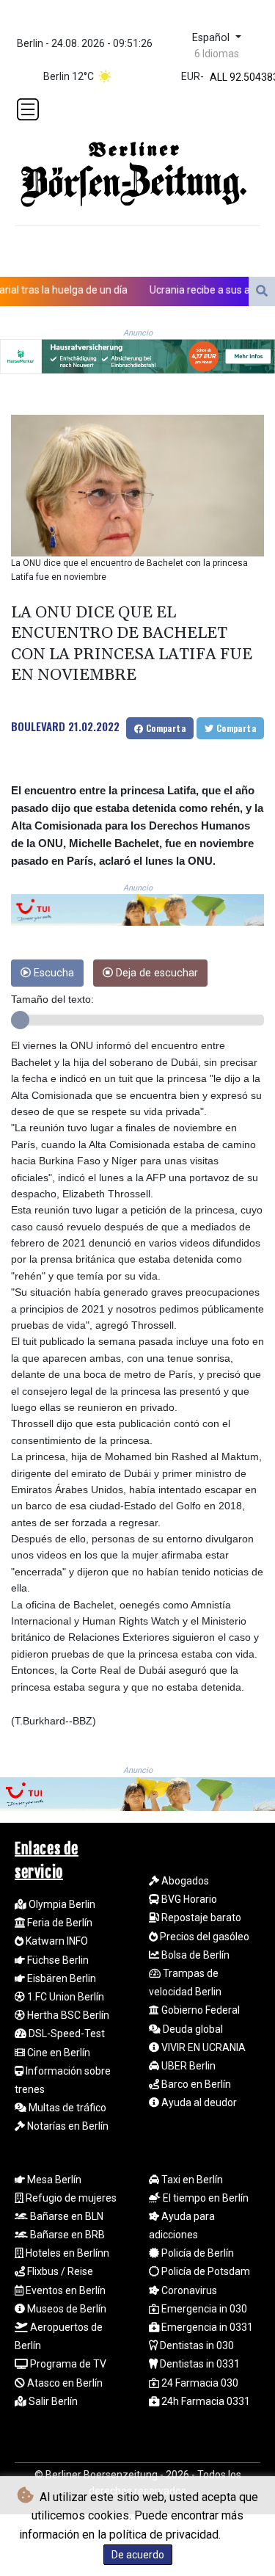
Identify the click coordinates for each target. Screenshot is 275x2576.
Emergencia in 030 (203, 2309)
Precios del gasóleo (203, 1937)
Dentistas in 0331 (199, 2364)
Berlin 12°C (69, 76)
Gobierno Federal (199, 2010)
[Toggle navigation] (28, 109)
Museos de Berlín (66, 2309)
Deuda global (192, 2029)
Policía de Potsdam (205, 2271)
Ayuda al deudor (198, 2102)
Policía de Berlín (197, 2253)
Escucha (52, 973)
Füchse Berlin (57, 1960)
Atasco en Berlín (64, 2383)
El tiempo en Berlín (205, 2198)
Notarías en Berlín (67, 2126)
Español (212, 38)
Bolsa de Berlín (194, 1955)
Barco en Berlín (195, 2084)
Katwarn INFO (56, 1941)
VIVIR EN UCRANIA (202, 2047)
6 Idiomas (217, 54)
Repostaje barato (200, 1918)
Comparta (164, 728)
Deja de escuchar (155, 973)
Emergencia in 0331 (206, 2327)
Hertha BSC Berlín (67, 2015)
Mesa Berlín (53, 2180)
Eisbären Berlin (60, 1978)
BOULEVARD (38, 726)
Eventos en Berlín (65, 2290)
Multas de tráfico (66, 2108)
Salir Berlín (52, 2401)
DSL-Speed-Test (66, 2033)
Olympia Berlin (61, 1904)
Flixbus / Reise (59, 2271)
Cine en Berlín (58, 2053)
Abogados (184, 1881)
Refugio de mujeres (70, 2198)
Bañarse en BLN (66, 2216)
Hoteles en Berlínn (66, 2253)
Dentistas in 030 (196, 2345)
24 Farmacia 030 (199, 2383)
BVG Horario (188, 1899)
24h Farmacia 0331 (205, 2401)
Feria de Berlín (59, 1923)
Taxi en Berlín (191, 2180)
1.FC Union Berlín (65, 1997)
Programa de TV (67, 2364)
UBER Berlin (187, 2066)
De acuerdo (138, 2555)
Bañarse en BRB (66, 2235)
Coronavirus (188, 2290)
